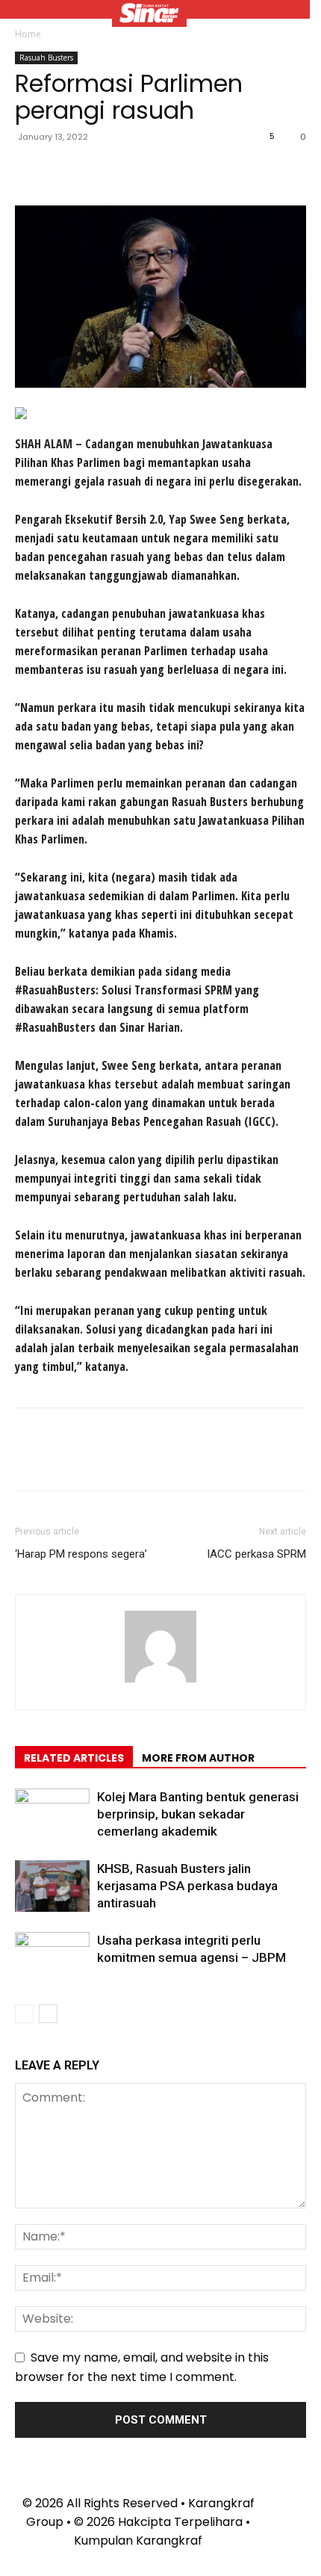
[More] (168, 170)
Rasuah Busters (46, 58)
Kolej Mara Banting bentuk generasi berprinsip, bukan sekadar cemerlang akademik (198, 1814)
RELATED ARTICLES (74, 1758)
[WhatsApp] (133, 170)
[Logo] (149, 15)
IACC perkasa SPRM (256, 1554)
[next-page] (48, 2014)
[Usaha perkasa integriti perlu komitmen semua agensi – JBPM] (52, 1958)
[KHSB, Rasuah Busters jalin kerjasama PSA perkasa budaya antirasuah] (52, 1886)
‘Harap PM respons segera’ (81, 1554)
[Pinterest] (99, 170)
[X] (64, 170)
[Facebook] (30, 170)
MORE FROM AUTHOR (198, 1758)
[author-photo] (160, 1682)
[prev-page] (24, 2014)
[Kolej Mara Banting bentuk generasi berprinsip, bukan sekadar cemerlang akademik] (52, 1814)
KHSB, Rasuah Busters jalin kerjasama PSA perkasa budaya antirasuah (187, 1886)
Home (28, 34)
